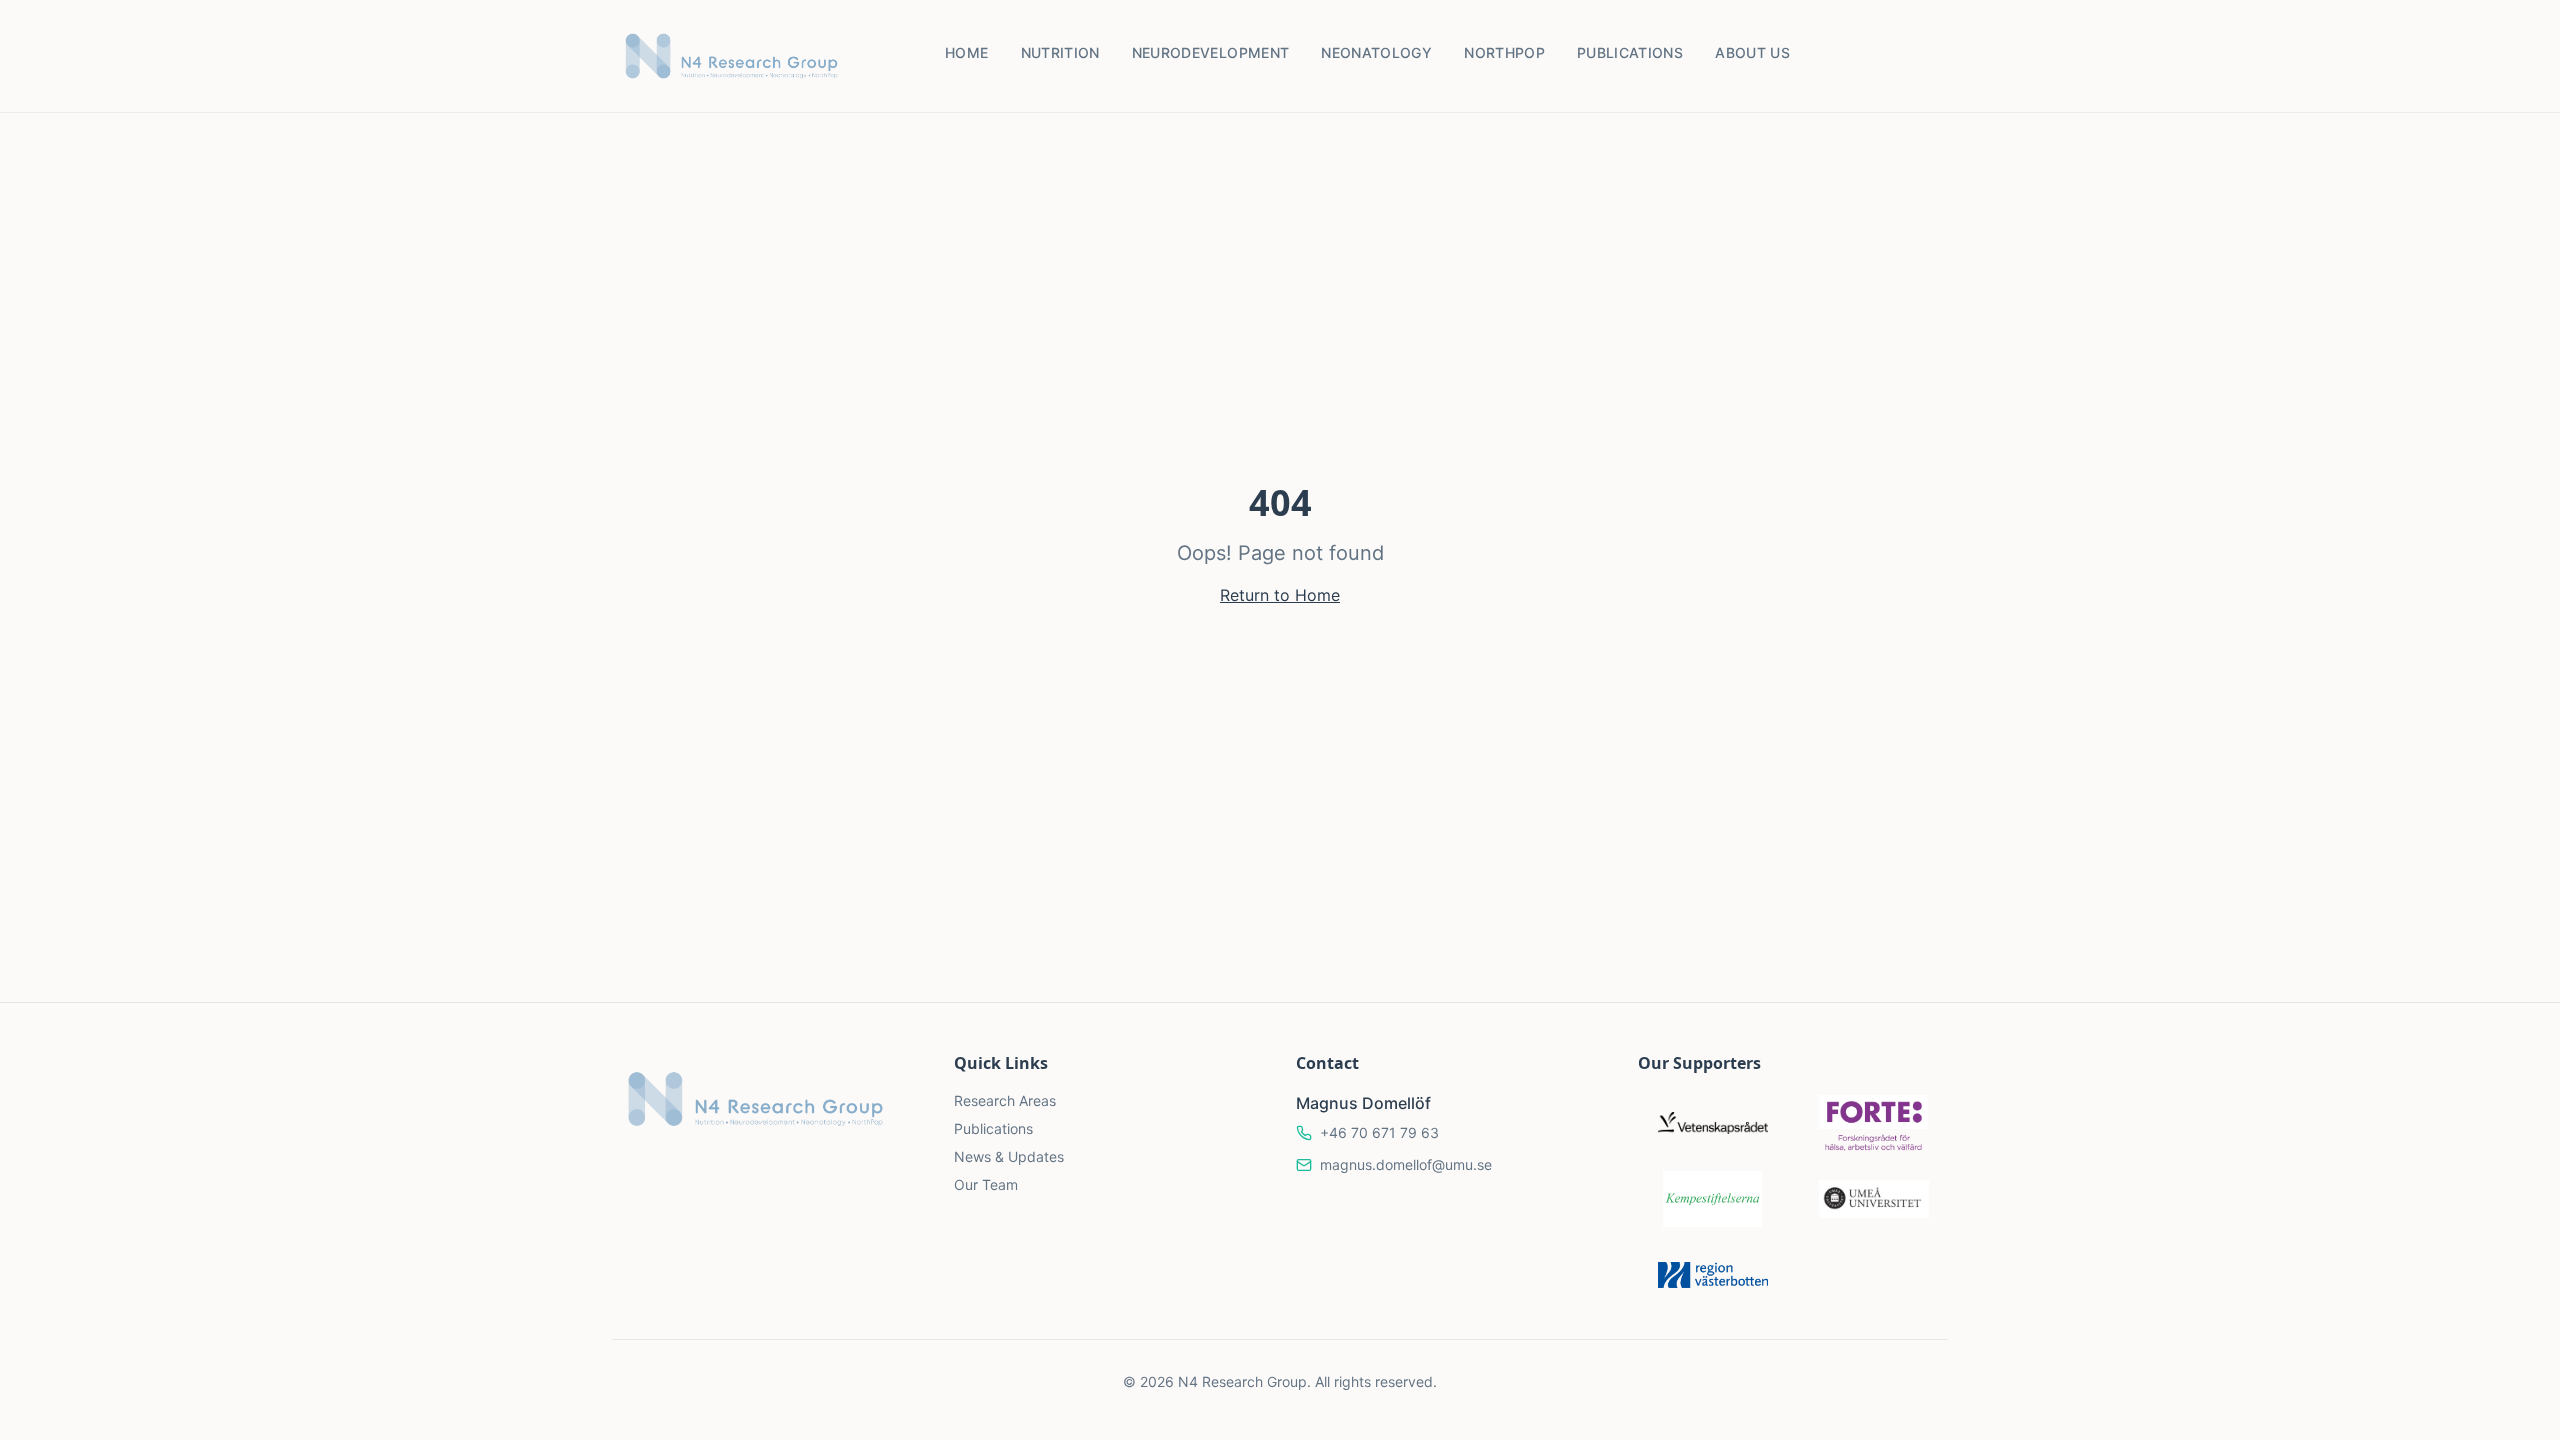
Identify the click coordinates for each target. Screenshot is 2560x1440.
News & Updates (1009, 1156)
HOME (966, 52)
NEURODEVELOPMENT (1211, 52)
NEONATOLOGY (1376, 52)
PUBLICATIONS (1630, 52)
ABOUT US (1752, 52)
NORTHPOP (1504, 52)
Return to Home (1280, 595)
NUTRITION (1060, 52)
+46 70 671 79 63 (1379, 1132)
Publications (993, 1128)
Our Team (986, 1184)
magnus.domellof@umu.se (1406, 1164)
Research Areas (1005, 1100)
